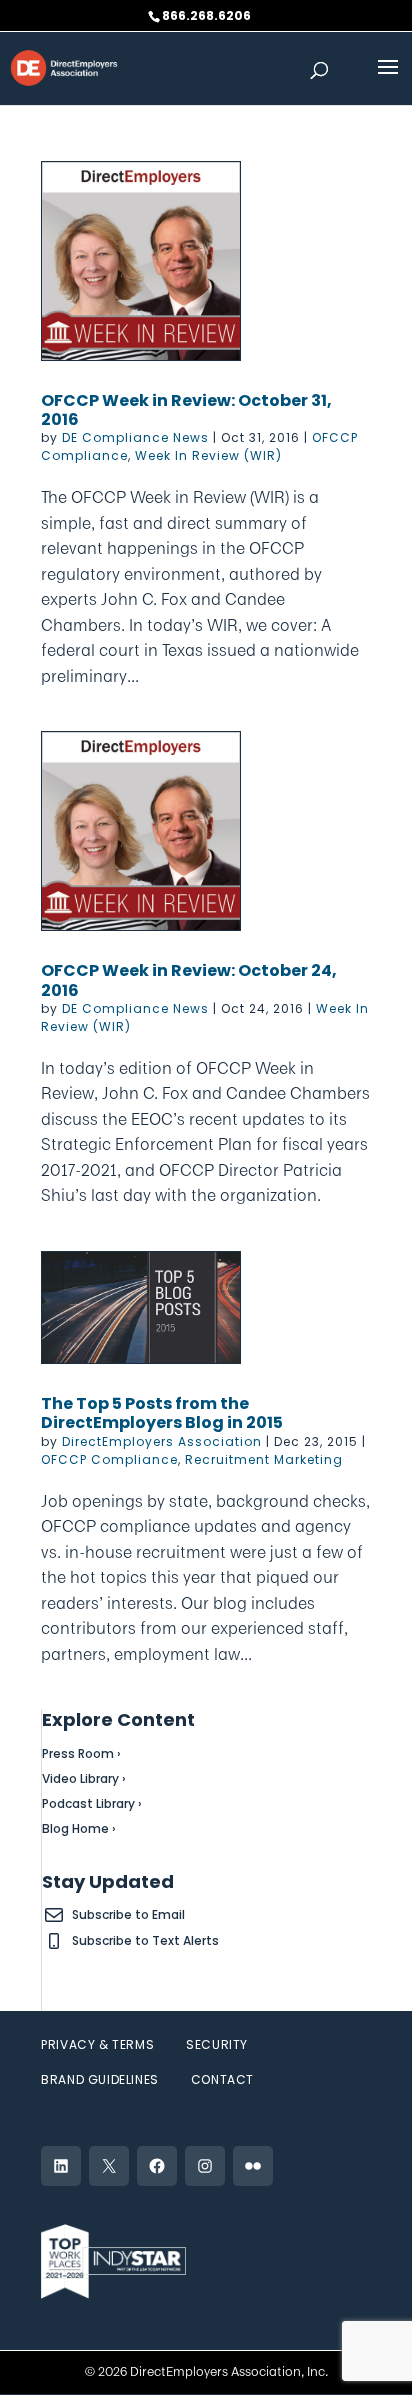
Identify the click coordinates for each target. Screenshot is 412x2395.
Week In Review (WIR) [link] (208, 455)
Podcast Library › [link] (92, 1803)
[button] (388, 80)
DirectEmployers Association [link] (162, 1441)
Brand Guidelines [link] (100, 2079)
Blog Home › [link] (79, 1828)
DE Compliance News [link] (135, 437)
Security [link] (217, 2044)
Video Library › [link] (84, 1778)
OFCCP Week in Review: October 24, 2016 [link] (189, 980)
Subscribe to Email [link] (128, 1914)
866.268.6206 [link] (206, 15)
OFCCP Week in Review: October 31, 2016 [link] (186, 410)
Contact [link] (222, 2079)
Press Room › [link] (81, 1753)
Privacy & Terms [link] (97, 2044)
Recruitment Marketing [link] (264, 1459)
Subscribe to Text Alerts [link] (145, 1940)
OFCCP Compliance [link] (109, 1459)
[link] (64, 66)
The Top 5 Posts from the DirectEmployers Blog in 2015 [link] (162, 1413)
